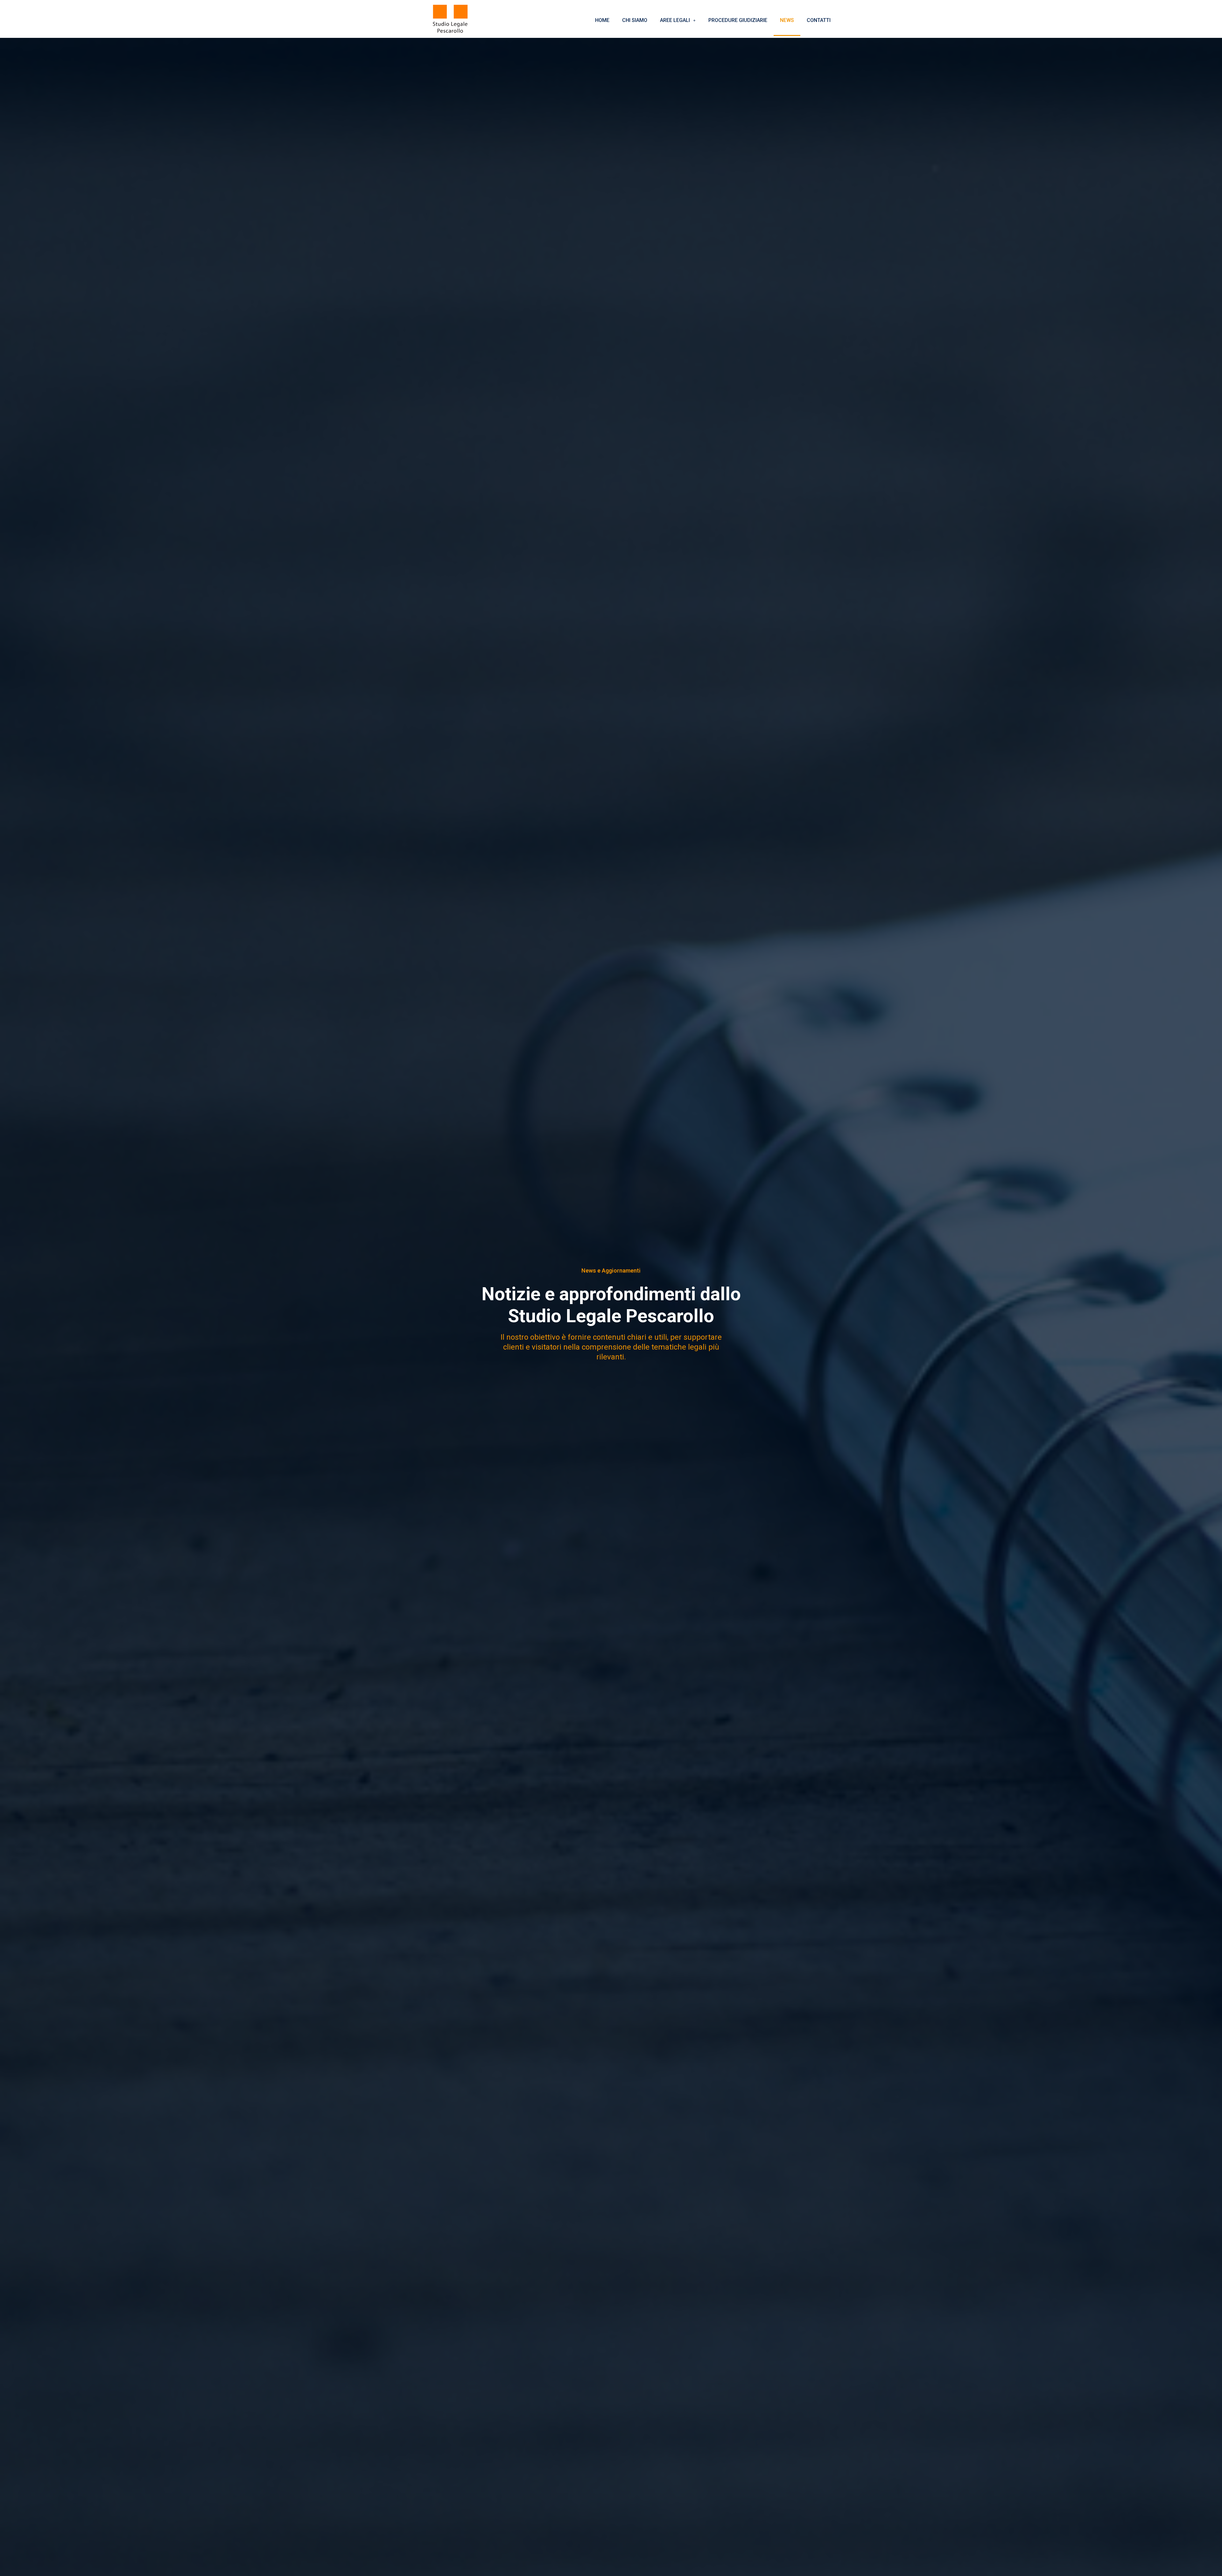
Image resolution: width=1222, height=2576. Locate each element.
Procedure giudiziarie (738, 20)
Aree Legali (675, 20)
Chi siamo (635, 20)
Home (602, 20)
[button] (678, 20)
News (787, 20)
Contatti (819, 20)
